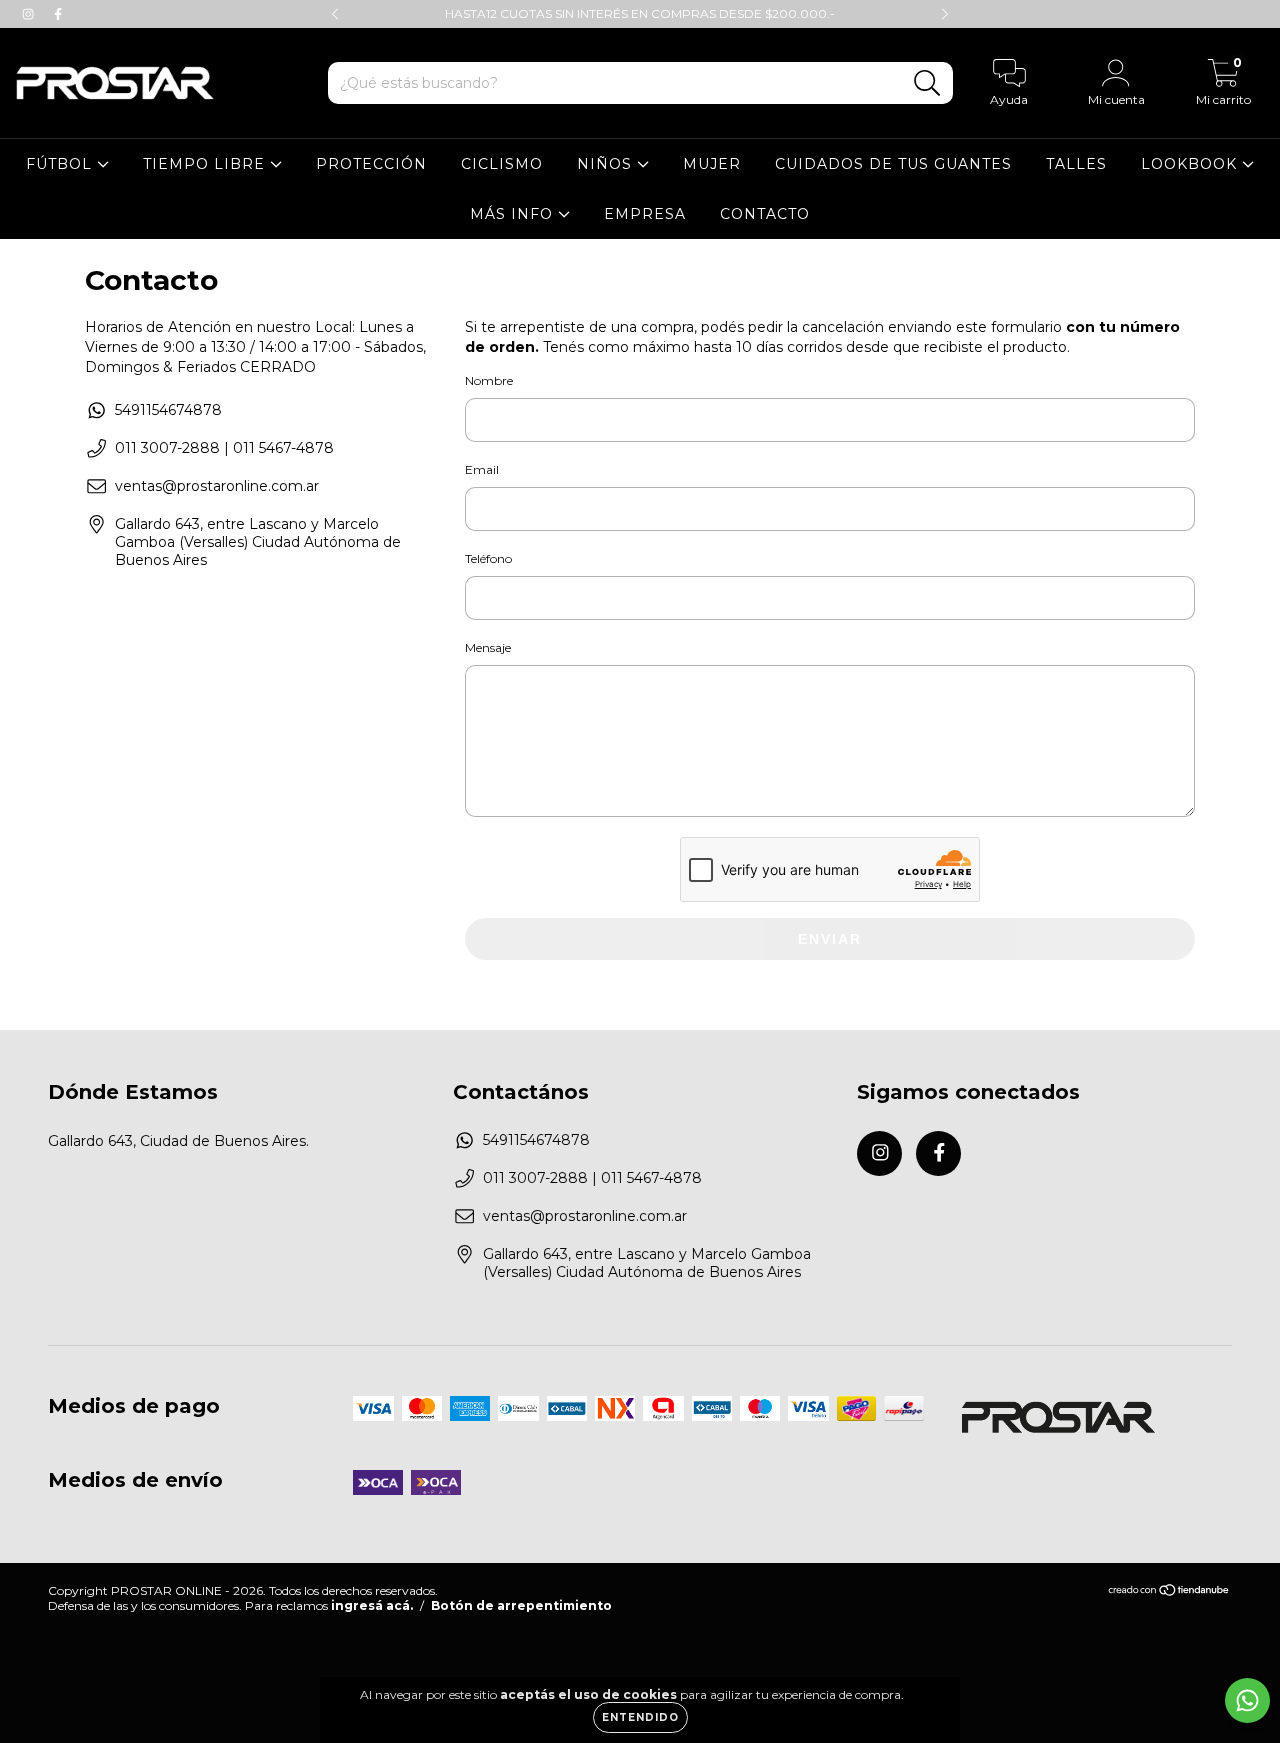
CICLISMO (502, 164)
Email (482, 469)
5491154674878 (168, 410)
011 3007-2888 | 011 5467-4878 (224, 448)
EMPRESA (645, 214)
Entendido (640, 1717)
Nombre (489, 380)
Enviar (830, 939)
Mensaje (488, 647)
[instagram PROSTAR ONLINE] (30, 14)
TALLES (1076, 164)
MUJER (712, 164)
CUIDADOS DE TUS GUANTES (893, 164)
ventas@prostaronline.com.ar (217, 486)
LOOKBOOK (1191, 164)
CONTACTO (765, 214)
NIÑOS (607, 164)
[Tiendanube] (1169, 1592)
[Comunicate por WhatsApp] (1247, 1700)
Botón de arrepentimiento (521, 1605)
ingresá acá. (372, 1605)
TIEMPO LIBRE (206, 164)
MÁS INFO (514, 214)
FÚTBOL (61, 164)
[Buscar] (927, 83)
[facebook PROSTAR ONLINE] (58, 14)
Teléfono (488, 558)
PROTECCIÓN (371, 164)
